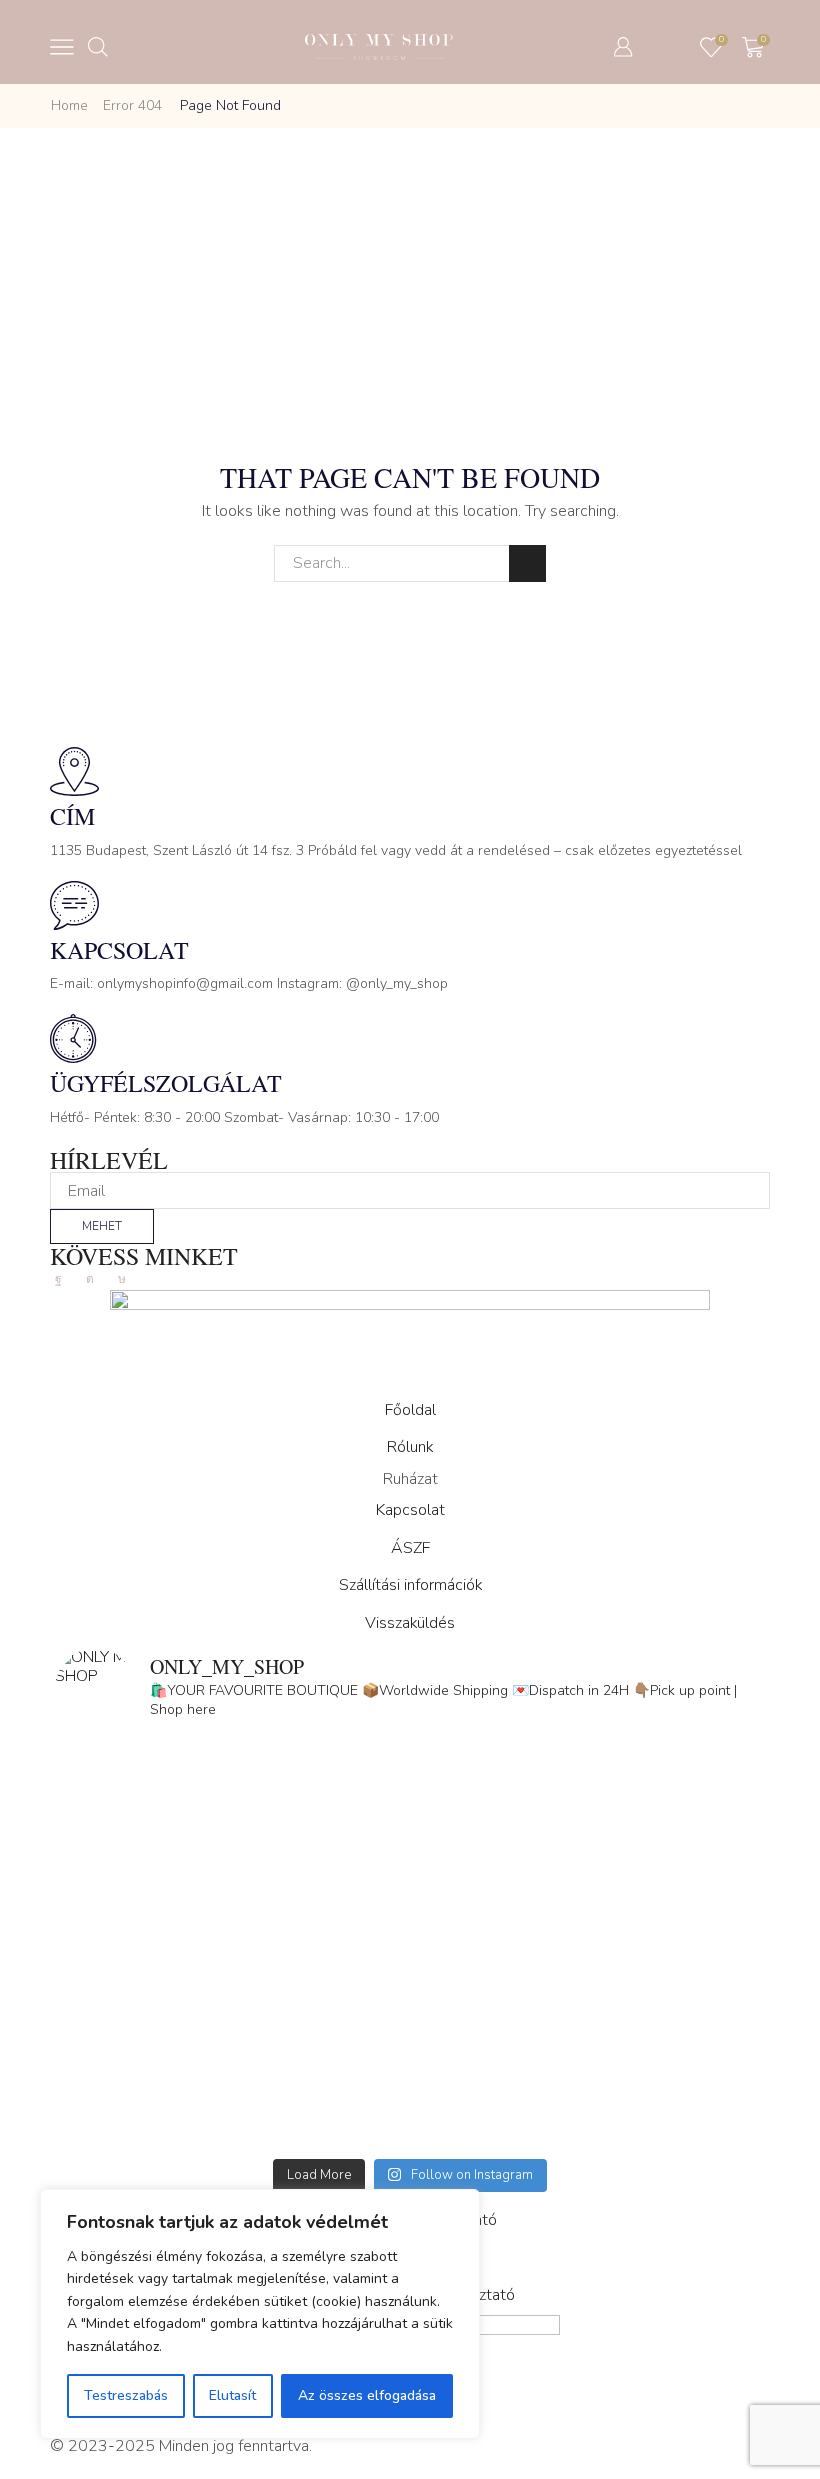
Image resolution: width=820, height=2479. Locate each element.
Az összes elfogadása (367, 2395)
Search (527, 563)
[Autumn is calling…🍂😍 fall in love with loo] (232, 1844)
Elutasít (232, 2395)
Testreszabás (126, 2395)
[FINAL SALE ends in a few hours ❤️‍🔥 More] (587, 1844)
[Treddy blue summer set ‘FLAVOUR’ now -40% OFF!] (587, 2047)
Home (69, 105)
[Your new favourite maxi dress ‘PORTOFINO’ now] (232, 2047)
